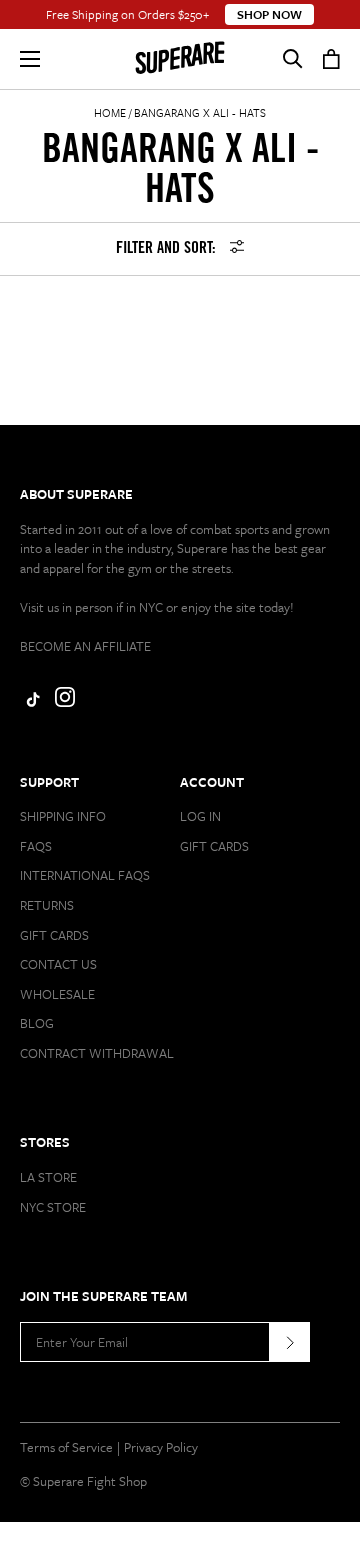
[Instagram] (65, 702)
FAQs (36, 846)
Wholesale (57, 994)
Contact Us (58, 964)
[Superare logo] (180, 59)
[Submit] (290, 1342)
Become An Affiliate (85, 646)
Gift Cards (54, 935)
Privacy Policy (161, 1447)
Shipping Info (63, 816)
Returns (47, 905)
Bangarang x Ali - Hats (200, 112)
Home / (112, 112)
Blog (37, 1023)
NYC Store (53, 1207)
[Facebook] (30, 702)
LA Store (48, 1177)
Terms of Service (66, 1447)
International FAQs (85, 875)
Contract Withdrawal (97, 1053)
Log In (200, 816)
